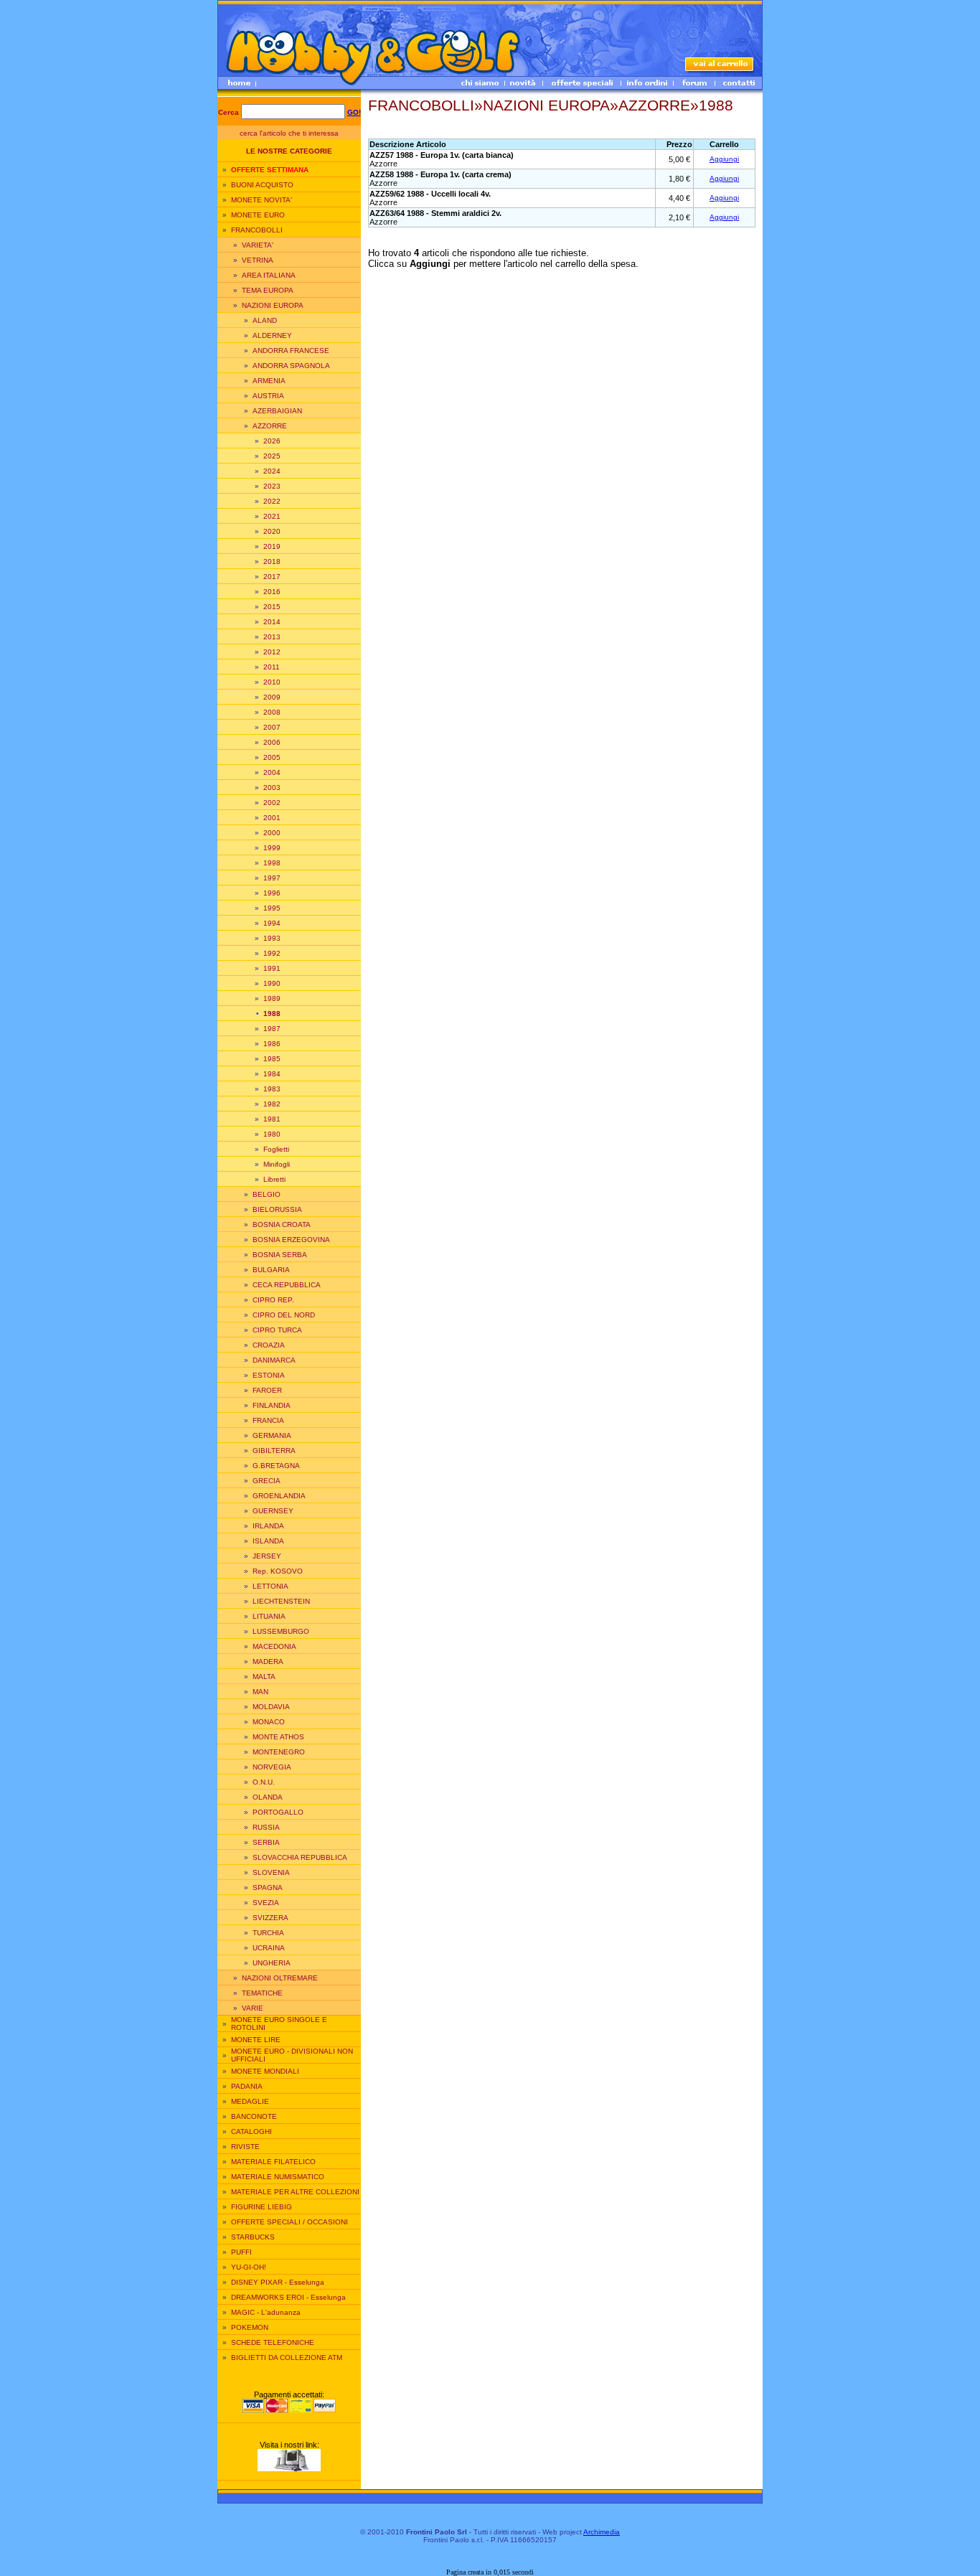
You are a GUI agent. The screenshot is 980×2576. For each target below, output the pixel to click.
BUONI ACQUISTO (262, 185)
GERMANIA (272, 1435)
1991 (272, 968)
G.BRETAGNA (276, 1466)
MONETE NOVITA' (262, 200)
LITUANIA (269, 1616)
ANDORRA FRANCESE (291, 351)
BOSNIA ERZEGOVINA (291, 1240)
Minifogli (277, 1164)
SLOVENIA (271, 1872)
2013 (272, 637)
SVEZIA (266, 1903)
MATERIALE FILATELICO (273, 2162)
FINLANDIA (272, 1405)
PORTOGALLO (278, 1812)
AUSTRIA (268, 396)
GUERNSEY (273, 1511)
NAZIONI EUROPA (273, 305)
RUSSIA (266, 1827)
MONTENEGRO (279, 1752)
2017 (272, 577)
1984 (272, 1074)
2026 (272, 441)
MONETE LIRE (256, 2040)
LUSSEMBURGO (281, 1631)
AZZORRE (270, 426)
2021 (272, 516)
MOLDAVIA (271, 1707)
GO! (354, 112)
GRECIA (267, 1481)
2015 (272, 607)
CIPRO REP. (273, 1300)
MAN (260, 1692)
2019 (272, 546)
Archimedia (602, 2532)
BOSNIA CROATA (282, 1224)
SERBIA (266, 1842)
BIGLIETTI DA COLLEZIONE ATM (287, 2358)
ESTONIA (269, 1375)
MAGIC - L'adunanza (266, 2312)
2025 (272, 456)
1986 (272, 1044)
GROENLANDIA (279, 1496)
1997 (272, 878)
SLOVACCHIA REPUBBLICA (300, 1857)
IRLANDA (268, 1526)
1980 (272, 1134)
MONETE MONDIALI (265, 2071)
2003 (272, 788)
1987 (272, 1029)
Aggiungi (724, 159)
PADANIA (247, 2086)
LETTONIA (270, 1586)
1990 (272, 983)
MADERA (268, 1661)
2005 (272, 757)
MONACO (269, 1722)
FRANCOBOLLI (257, 230)
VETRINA (258, 260)
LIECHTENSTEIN (281, 1601)
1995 (272, 908)
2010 (272, 682)
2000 (272, 833)
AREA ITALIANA (269, 275)
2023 (272, 486)
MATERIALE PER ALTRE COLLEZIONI (295, 2192)
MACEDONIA (274, 1646)
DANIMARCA (274, 1360)
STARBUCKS (253, 2237)
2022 (272, 501)
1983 (272, 1089)
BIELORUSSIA (277, 1209)
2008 (272, 712)
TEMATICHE (262, 1993)
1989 (272, 998)
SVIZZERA (270, 1918)
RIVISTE (245, 2147)
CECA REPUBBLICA (287, 1285)
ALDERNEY (272, 335)
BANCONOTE (254, 2116)
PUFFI (241, 2252)
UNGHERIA (272, 1963)
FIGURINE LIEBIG (262, 2207)
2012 (272, 652)
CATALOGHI (251, 2131)
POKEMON (250, 2327)
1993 (272, 938)
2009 (272, 697)
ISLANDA (268, 1541)
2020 (272, 531)
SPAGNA (268, 1888)
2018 (272, 561)
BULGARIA (271, 1270)
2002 (272, 803)
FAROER (267, 1390)
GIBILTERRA (274, 1451)
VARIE (253, 2008)
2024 (272, 471)
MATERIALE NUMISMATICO (278, 2177)
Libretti (274, 1179)
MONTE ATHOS (278, 1737)
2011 (272, 667)
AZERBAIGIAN (277, 411)
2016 (272, 592)
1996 (272, 893)
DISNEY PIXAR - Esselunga (278, 2282)
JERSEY (267, 1556)
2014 (272, 622)
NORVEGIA (272, 1767)
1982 (272, 1104)
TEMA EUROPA (268, 290)
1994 (272, 923)
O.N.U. (264, 1782)
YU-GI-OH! (249, 2267)
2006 (272, 742)
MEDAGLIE (250, 2101)
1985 (272, 1059)
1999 (272, 848)
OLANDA (268, 1797)
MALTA (264, 1677)
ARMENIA (269, 381)
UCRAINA (269, 1948)
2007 (272, 727)
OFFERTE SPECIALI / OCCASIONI (289, 2222)
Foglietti (276, 1149)
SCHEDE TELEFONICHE (273, 2342)
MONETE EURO (258, 215)
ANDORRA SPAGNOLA (291, 366)
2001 (272, 818)
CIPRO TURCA (277, 1330)
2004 (272, 772)
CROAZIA (269, 1345)
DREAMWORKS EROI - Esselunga (288, 2297)
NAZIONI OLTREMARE (280, 1978)
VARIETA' (258, 245)
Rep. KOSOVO (278, 1571)
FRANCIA (268, 1420)
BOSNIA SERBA (280, 1255)
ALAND (265, 320)
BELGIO (267, 1194)
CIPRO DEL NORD (284, 1315)
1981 (272, 1119)
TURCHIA (268, 1933)
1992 (272, 953)
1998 (272, 863)
